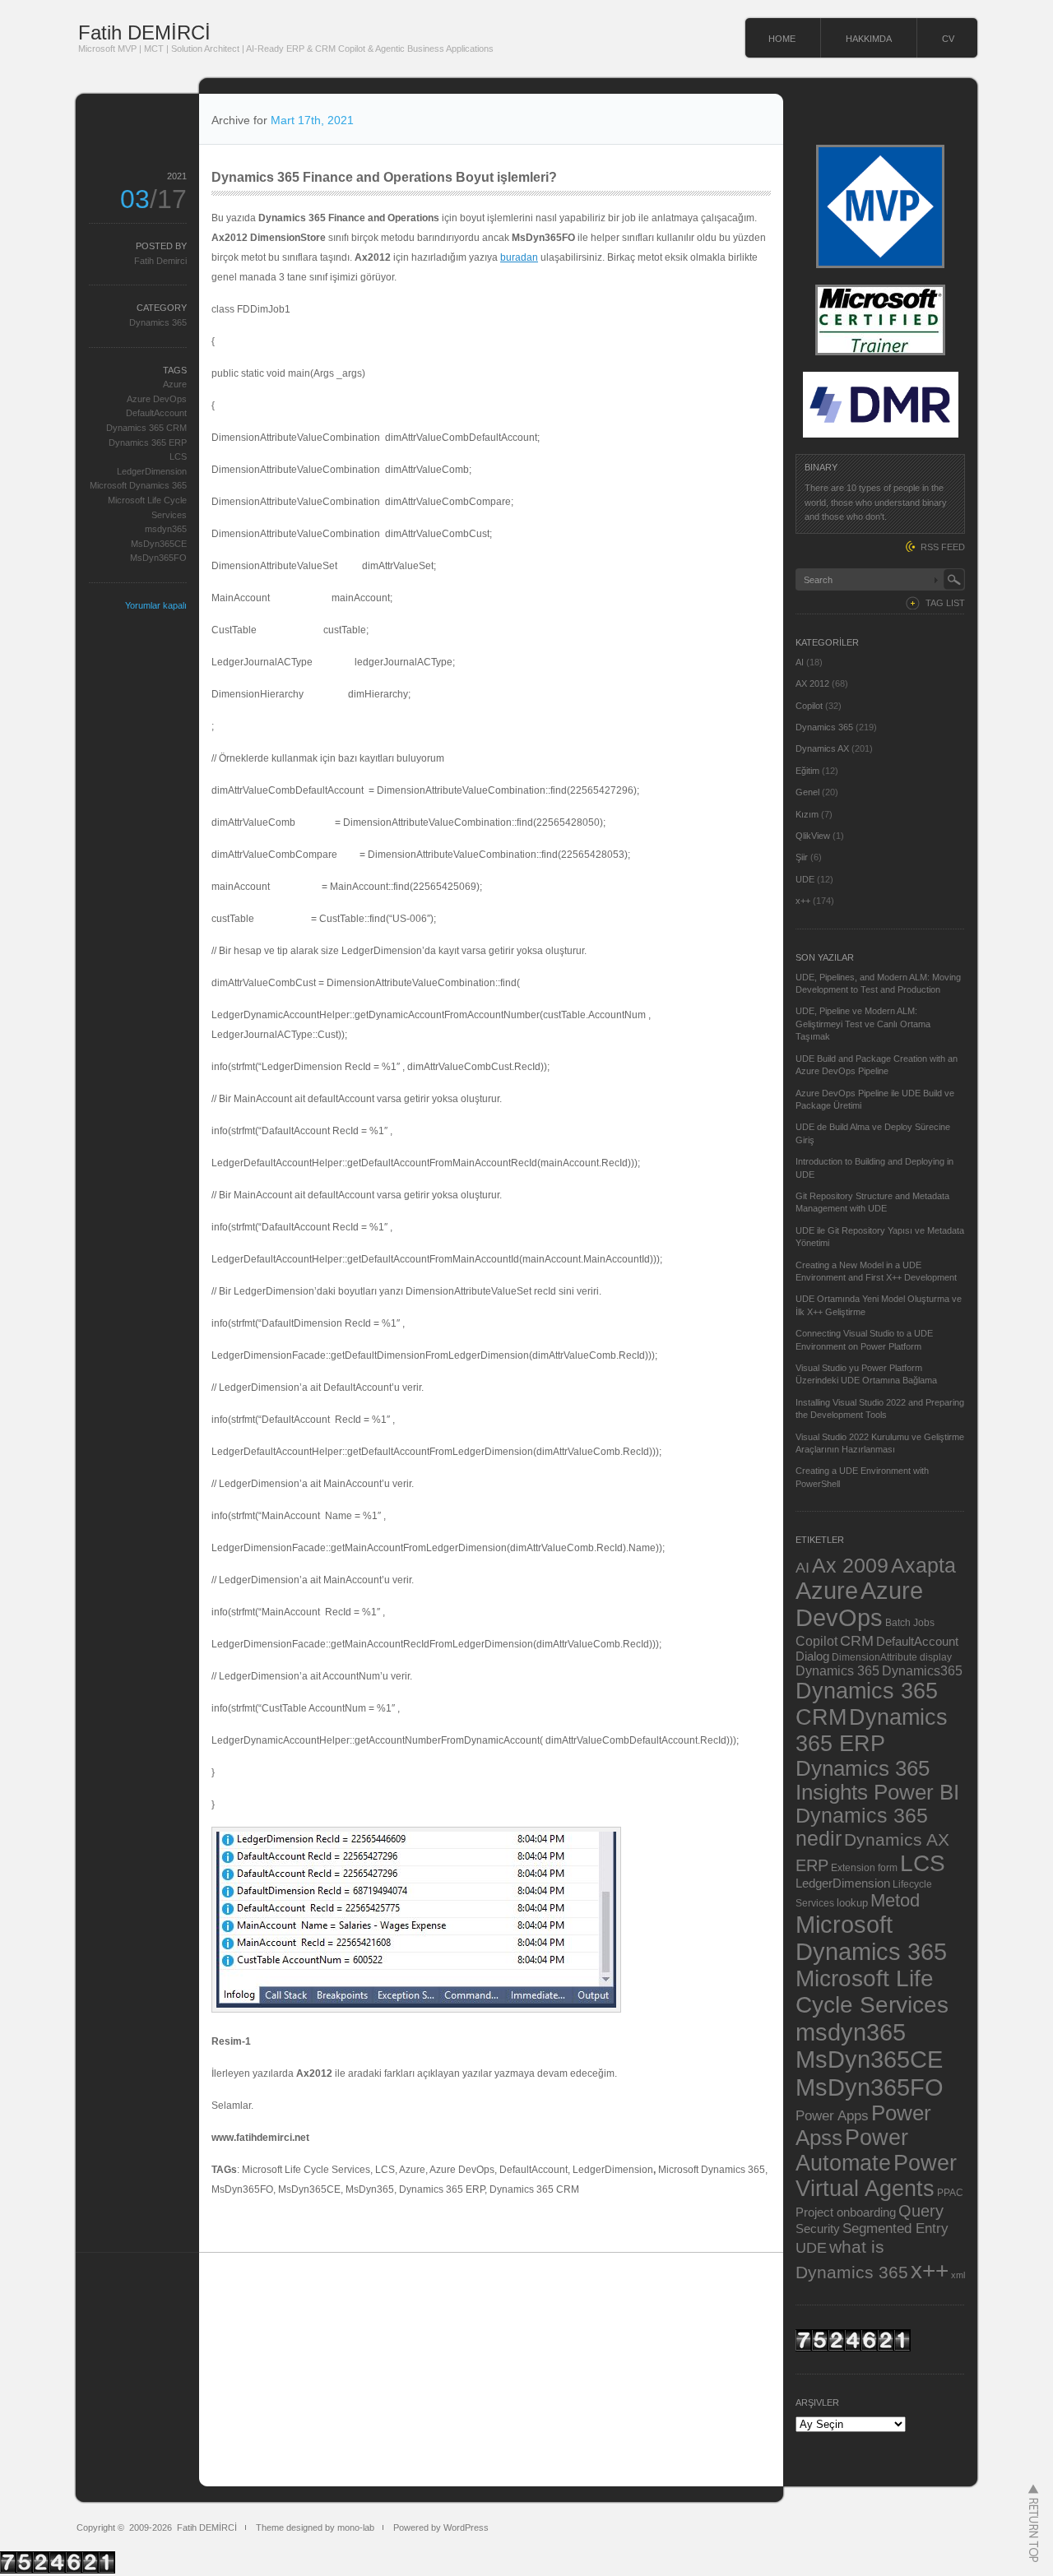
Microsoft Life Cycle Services (872, 1992)
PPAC (950, 2192)
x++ (803, 901)
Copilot (809, 706)
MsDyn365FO (158, 558)
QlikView (813, 836)
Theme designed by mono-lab (315, 2527)
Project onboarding (846, 2212)
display (936, 1657)
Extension (853, 1867)
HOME (782, 39)
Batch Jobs (910, 1622)
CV (948, 39)
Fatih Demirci (160, 261)
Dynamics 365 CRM (146, 428)
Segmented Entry (895, 2229)
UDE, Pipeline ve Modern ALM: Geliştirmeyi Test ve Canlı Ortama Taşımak (863, 1024)
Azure (175, 384)
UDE (805, 879)
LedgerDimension (152, 471)
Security (818, 2229)
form (888, 1868)
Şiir (802, 857)
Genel (807, 792)
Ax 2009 (850, 1565)
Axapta (923, 1565)
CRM (857, 1640)
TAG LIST (945, 603)
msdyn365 (166, 529)
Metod (895, 1900)
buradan (519, 257)
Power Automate (852, 2150)
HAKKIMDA (869, 39)
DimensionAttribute (874, 1657)
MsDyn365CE (159, 544)
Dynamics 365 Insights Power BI (877, 1780)
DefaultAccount (156, 413)
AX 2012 (812, 683)
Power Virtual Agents (876, 2176)
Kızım (807, 814)
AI (800, 662)
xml (958, 2275)
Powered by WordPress (441, 2527)
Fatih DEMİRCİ (144, 32)
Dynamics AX (822, 748)
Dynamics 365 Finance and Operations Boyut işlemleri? (384, 177)
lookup (852, 1903)
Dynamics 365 (158, 322)
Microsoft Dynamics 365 (138, 485)
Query (921, 2211)
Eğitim (807, 771)
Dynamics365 (922, 1670)
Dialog (812, 1656)
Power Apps (832, 2115)
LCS (178, 456)
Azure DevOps (157, 399)
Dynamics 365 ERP (148, 442)
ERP (812, 1865)
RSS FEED (943, 547)
